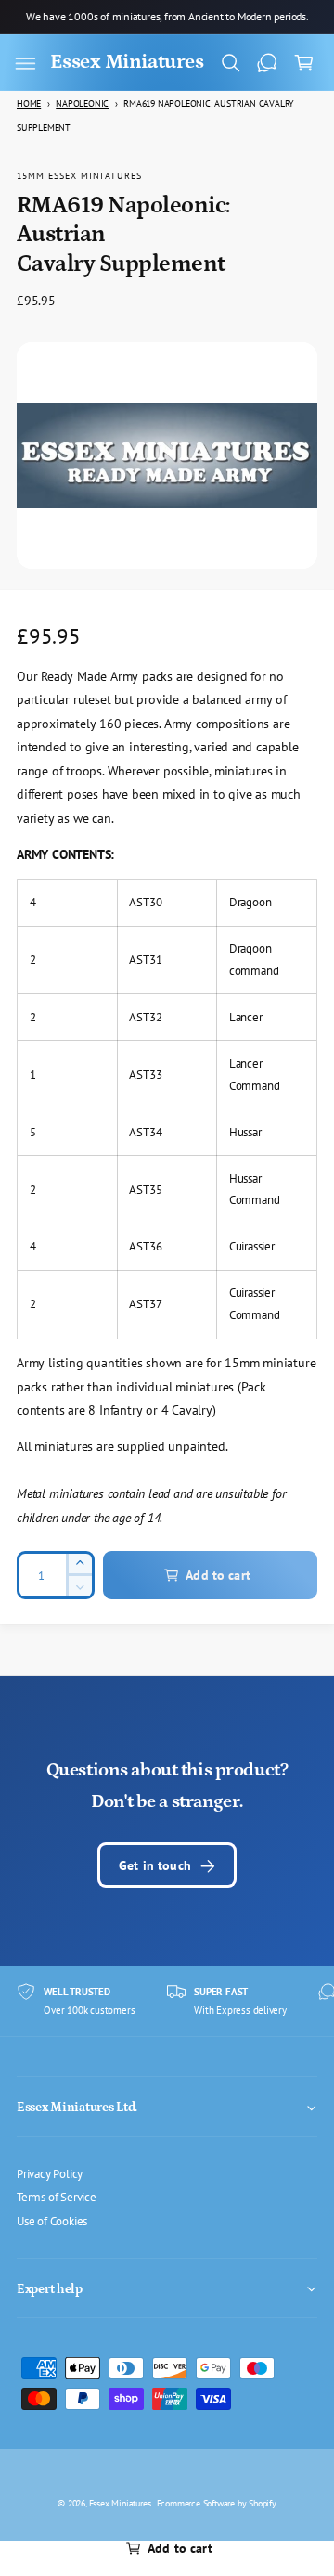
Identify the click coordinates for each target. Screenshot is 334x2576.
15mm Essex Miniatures (79, 175)
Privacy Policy (50, 2173)
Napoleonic (82, 103)
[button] (25, 63)
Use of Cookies (52, 2221)
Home (29, 103)
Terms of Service (57, 2197)
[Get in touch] (267, 63)
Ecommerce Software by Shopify (217, 2503)
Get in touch (155, 1865)
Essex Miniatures (120, 2503)
